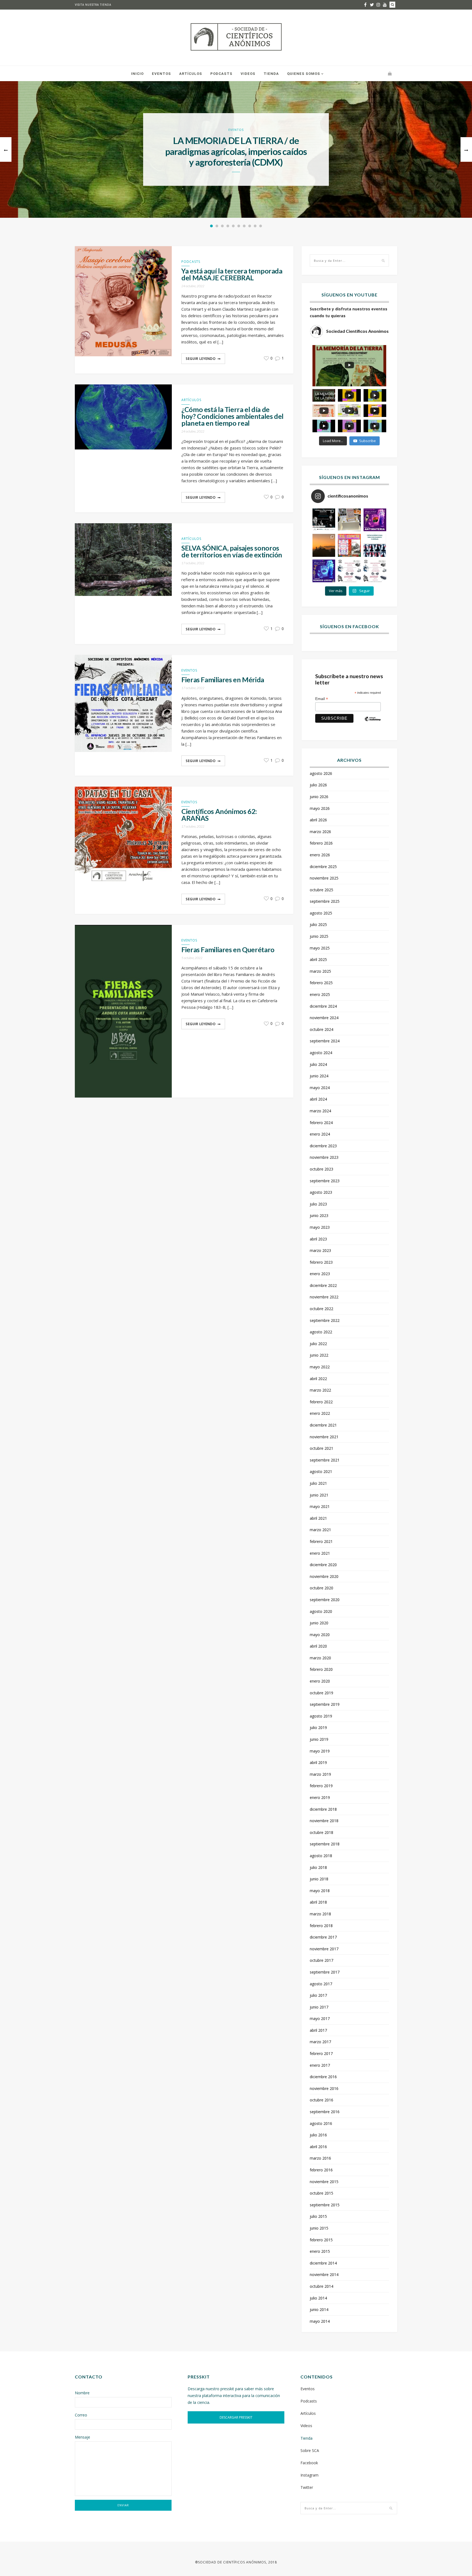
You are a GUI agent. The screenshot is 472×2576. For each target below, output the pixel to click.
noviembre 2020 (324, 1576)
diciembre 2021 (323, 1425)
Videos (248, 74)
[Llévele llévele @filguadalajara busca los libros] (349, 520)
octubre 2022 (321, 1309)
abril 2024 (318, 1099)
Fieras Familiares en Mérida (223, 680)
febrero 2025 (321, 983)
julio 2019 (318, 1727)
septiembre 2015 (325, 2205)
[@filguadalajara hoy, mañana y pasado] (324, 520)
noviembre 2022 (324, 1297)
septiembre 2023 (325, 1181)
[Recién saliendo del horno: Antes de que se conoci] (375, 545)
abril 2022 (318, 1379)
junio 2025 (319, 936)
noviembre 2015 (324, 2182)
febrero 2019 (321, 1786)
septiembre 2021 (325, 1460)
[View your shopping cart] (390, 73)
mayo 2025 (320, 948)
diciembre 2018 (323, 1809)
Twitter (307, 2487)
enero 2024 (320, 1134)
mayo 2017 (320, 2018)
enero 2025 (320, 994)
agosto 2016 (321, 2123)
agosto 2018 (321, 1856)
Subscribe (368, 441)
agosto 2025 (321, 913)
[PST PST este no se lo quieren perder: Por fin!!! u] (324, 571)
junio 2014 (319, 2309)
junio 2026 (319, 797)
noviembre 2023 (324, 1157)
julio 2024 (318, 1064)
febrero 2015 (321, 2240)
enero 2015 (320, 2251)
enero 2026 (320, 855)
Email (322, 699)
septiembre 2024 (325, 1041)
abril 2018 (318, 1902)
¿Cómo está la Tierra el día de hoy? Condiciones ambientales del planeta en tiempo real (232, 416)
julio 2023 (318, 1204)
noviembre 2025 (324, 878)
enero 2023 (320, 1274)
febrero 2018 (321, 1926)
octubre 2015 (321, 2193)
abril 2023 (318, 1239)
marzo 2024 (320, 1111)
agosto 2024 (321, 1053)
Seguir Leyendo (201, 359)
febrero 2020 (321, 1669)
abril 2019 (318, 1762)
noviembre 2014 (324, 2274)
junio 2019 (319, 1739)
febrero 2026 (321, 843)
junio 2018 (319, 1879)
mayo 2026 (320, 808)
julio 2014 (318, 2298)
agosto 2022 (321, 1332)
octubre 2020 (321, 1588)
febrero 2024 (321, 1123)
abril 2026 (318, 820)
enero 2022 (320, 1413)
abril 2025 (318, 959)
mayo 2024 (320, 1088)
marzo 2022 (320, 1390)
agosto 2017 (321, 1984)
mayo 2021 (320, 1506)
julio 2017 (318, 1995)
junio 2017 (319, 2007)
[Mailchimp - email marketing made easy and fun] (373, 723)
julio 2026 (318, 785)
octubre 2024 (321, 1029)
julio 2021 (318, 1483)
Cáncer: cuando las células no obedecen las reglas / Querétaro (236, 152)
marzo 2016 (320, 2158)
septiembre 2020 (325, 1600)
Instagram (309, 2475)
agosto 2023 (321, 1192)
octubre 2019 (321, 1693)
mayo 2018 (320, 1891)
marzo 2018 (320, 1914)
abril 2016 (318, 2147)
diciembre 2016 (323, 2077)
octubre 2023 (321, 1169)
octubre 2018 (321, 1832)
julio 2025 (318, 924)
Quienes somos (304, 74)
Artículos (191, 74)
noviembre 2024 (324, 1018)
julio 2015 (318, 2216)
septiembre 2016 (325, 2112)
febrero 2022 (321, 1402)
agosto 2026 (321, 773)
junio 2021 (319, 1495)
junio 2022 (319, 1355)
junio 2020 (319, 1623)
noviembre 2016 (324, 2088)
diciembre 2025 (323, 867)
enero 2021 (320, 1553)
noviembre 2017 (324, 1949)
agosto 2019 (321, 1716)
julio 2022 (318, 1344)
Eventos (161, 74)
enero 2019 (320, 1797)
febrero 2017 (321, 2053)
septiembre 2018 (325, 1844)
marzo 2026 (320, 832)
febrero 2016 (321, 2170)
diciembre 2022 (323, 1285)
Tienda (271, 74)
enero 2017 (320, 2065)
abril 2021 (318, 1518)
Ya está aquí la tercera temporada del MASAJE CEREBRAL (232, 274)
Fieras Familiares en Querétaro (228, 950)
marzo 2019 (320, 1774)
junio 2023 (319, 1215)
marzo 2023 (320, 1250)
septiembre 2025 (325, 901)
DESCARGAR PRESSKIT (236, 2417)
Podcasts (221, 74)
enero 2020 (320, 1681)
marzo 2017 (320, 2042)
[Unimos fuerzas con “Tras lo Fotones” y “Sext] (375, 520)
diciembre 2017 (323, 1937)
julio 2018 (318, 1867)
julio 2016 (318, 2135)
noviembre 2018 (324, 1821)
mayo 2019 (320, 1751)
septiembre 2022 (325, 1320)
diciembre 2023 (323, 1146)
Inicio (137, 74)
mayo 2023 (320, 1227)
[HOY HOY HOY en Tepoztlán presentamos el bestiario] (349, 571)
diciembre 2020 (323, 1565)
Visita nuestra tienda (93, 5)
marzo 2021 (320, 1530)
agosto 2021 (321, 1471)
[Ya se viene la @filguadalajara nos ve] (349, 545)
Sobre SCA (310, 2450)
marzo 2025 (320, 971)
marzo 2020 (320, 1658)
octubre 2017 (321, 1960)
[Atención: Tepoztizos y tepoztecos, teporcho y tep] (375, 571)
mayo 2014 (320, 2321)
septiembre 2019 (325, 1704)
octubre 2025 (321, 890)
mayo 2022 (320, 1367)
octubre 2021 (321, 1448)
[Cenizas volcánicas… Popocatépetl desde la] (324, 545)
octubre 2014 (321, 2286)
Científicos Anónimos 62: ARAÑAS (219, 815)
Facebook (309, 2463)
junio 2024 (319, 1076)
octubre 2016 (321, 2100)
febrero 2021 (321, 1541)
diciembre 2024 (323, 1006)
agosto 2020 (321, 1611)
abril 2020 (318, 1646)
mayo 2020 (320, 1635)
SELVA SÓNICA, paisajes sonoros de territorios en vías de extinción (232, 551)
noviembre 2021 (324, 1437)
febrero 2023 (321, 1262)
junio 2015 (319, 2228)
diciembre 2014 (323, 2263)
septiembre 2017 (325, 1972)
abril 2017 (318, 2030)
